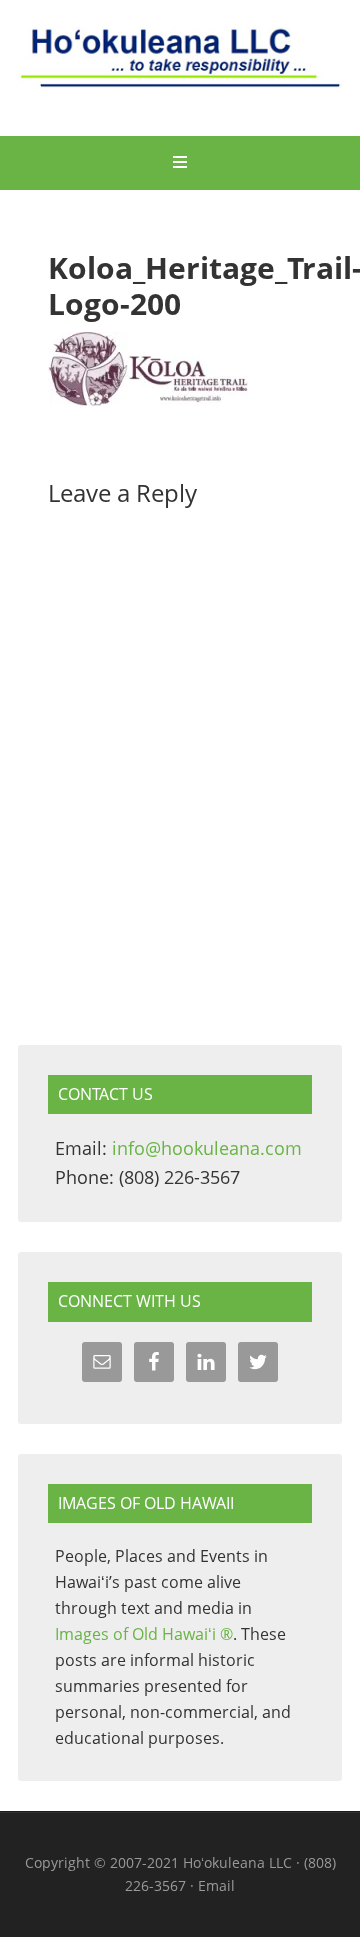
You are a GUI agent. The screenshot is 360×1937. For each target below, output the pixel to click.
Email (216, 1885)
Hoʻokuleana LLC (180, 70)
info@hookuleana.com (207, 1148)
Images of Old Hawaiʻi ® (144, 1634)
